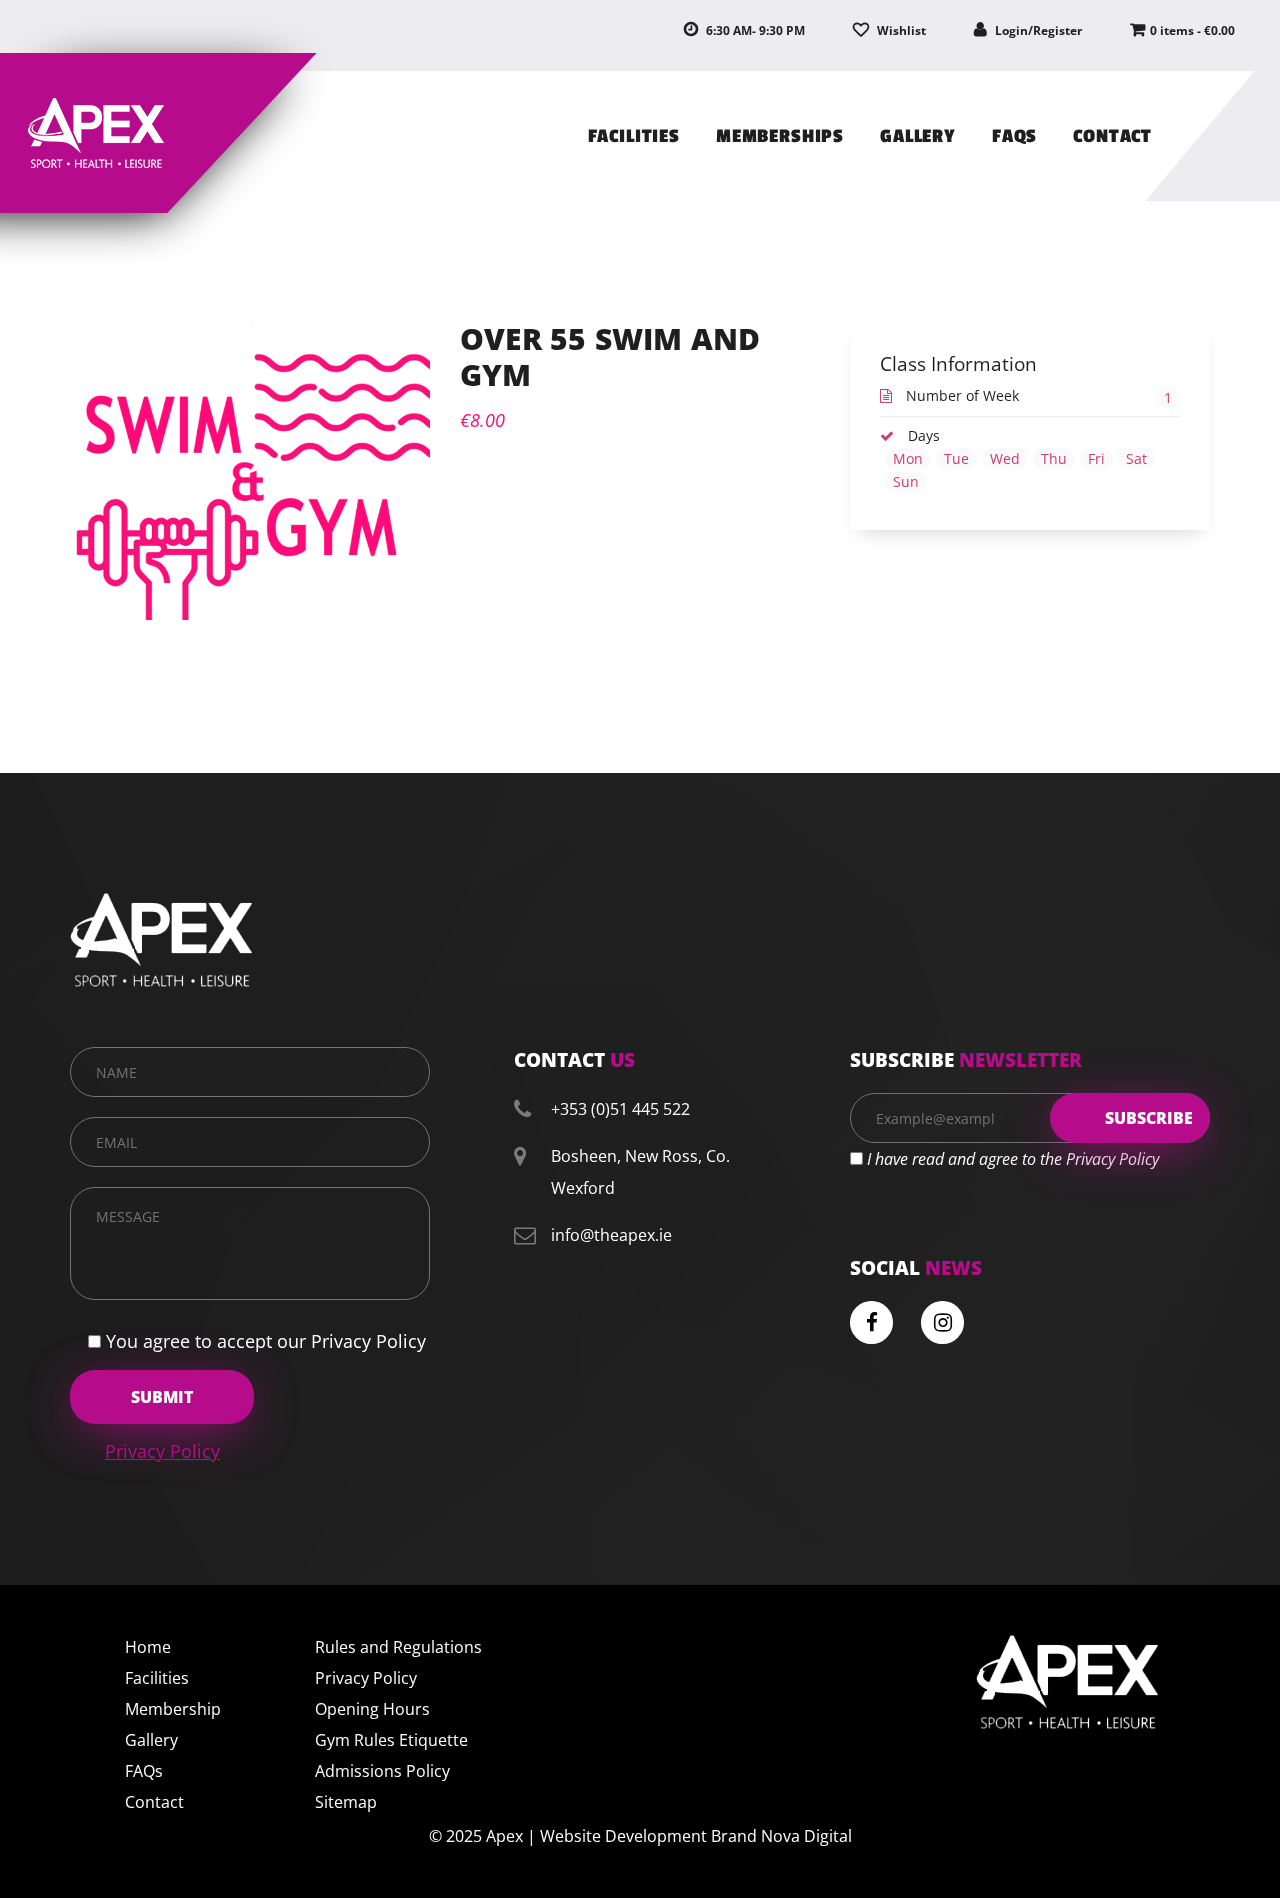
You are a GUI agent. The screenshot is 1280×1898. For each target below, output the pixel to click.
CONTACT (1112, 136)
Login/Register (1037, 30)
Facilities (157, 1678)
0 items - (1192, 30)
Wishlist (900, 30)
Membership (173, 1709)
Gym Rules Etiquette (391, 1740)
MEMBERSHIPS (780, 136)
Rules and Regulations (398, 1647)
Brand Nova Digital (781, 1836)
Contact (154, 1802)
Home (148, 1647)
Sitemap (346, 1802)
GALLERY (918, 136)
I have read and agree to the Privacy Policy (1013, 1159)
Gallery (151, 1740)
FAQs (1014, 136)
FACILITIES (634, 136)
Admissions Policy (382, 1771)
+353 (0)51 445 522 (620, 1109)
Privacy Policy (162, 1451)
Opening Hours (372, 1709)
